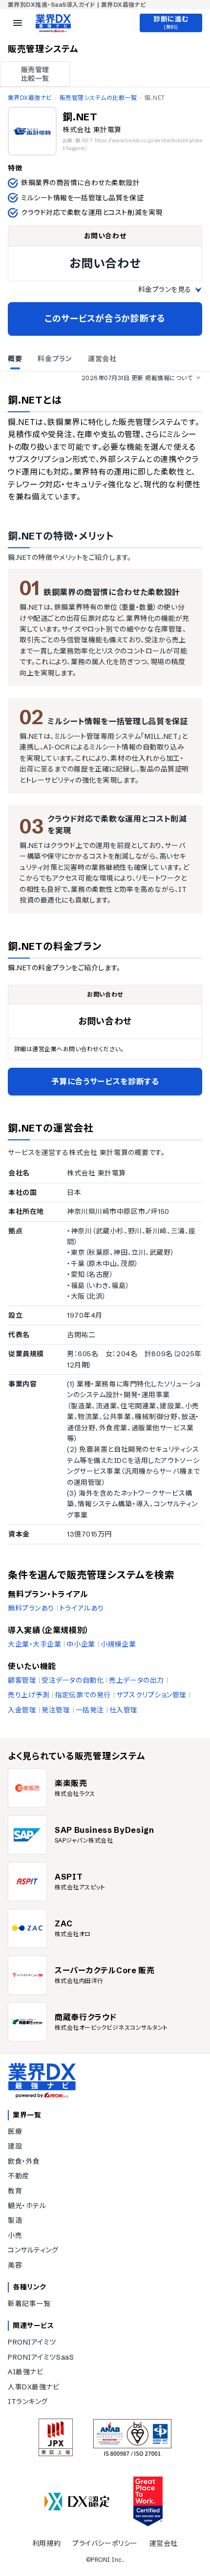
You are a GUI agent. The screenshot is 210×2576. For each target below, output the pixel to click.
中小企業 (81, 1644)
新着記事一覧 (29, 2304)
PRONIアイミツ (32, 2342)
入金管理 (22, 1710)
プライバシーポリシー (105, 2543)
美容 (15, 2265)
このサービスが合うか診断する (105, 318)
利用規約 (46, 2543)
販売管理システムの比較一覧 (98, 98)
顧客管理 (22, 1680)
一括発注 (90, 1710)
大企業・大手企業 (34, 1644)
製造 (15, 2220)
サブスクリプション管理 (151, 1695)
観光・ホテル (27, 2206)
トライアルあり (82, 1608)
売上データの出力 (136, 1680)
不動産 (19, 2176)
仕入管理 (124, 1710)
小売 (15, 2235)
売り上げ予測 (29, 1695)
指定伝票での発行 (83, 1695)
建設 (15, 2146)
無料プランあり (31, 1608)
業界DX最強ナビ (30, 98)
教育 (15, 2191)
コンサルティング (33, 2250)
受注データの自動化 (73, 1680)
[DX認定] (77, 2502)
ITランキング (28, 2402)
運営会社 (164, 2543)
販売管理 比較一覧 (35, 74)
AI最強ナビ (25, 2372)
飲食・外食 (24, 2161)
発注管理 (56, 1710)
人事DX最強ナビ (33, 2387)
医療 (15, 2132)
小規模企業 (118, 1644)
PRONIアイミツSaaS (41, 2357)
